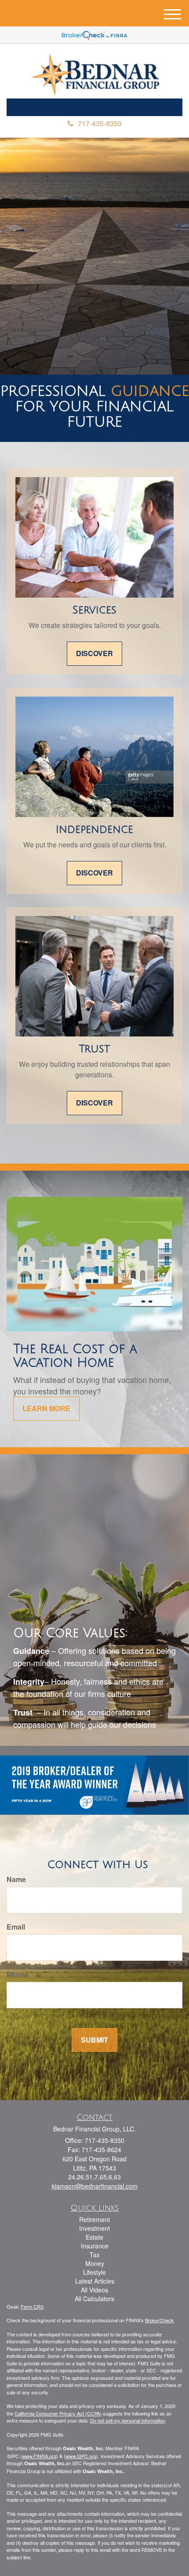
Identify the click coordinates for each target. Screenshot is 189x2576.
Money (95, 2263)
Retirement (94, 2219)
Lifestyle (94, 2272)
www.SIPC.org (81, 2456)
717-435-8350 (100, 123)
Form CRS (32, 2306)
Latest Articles (95, 2281)
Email (16, 1927)
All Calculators (94, 2299)
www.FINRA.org (39, 2456)
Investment (94, 2228)
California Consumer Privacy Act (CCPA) (58, 2413)
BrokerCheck (159, 2320)
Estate (94, 2237)
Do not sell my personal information (127, 2420)
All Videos (94, 2290)
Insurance (95, 2246)
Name (16, 1879)
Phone (18, 1974)
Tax (95, 2255)
